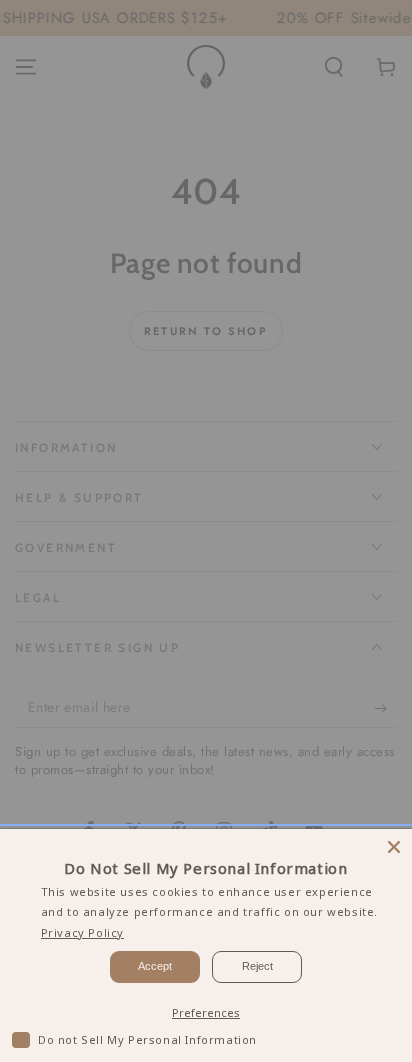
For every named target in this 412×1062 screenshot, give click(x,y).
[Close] (394, 847)
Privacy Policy (82, 932)
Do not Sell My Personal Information (147, 1039)
